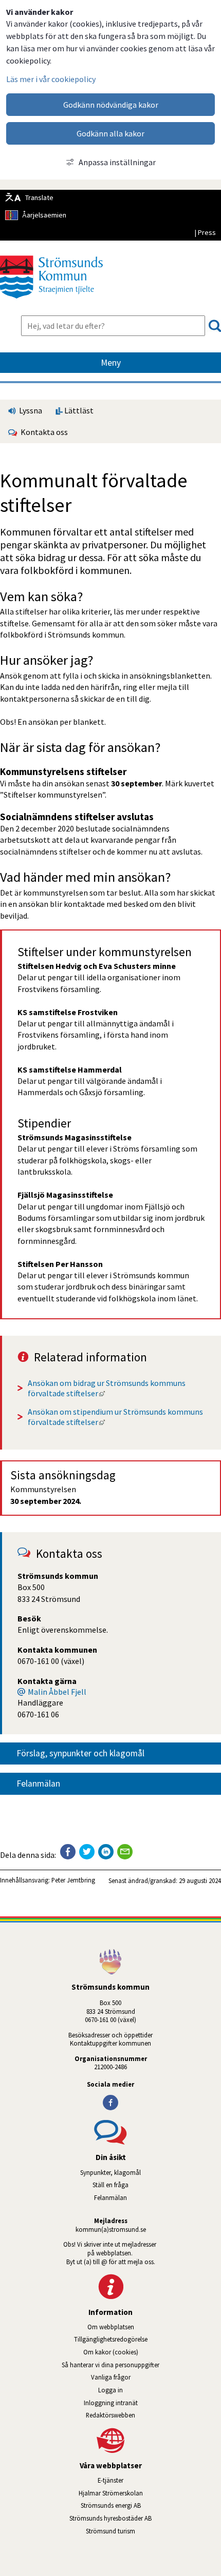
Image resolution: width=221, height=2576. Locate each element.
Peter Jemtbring (73, 1880)
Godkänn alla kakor (110, 133)
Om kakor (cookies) (111, 2352)
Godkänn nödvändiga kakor (111, 105)
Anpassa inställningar (117, 162)
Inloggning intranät (140, 2403)
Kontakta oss (43, 432)
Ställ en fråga (110, 2185)
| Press (205, 232)
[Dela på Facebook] (68, 1852)
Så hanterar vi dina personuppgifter (110, 2365)
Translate (39, 197)
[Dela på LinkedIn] (106, 1852)
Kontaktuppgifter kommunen (110, 2043)
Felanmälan (38, 1784)
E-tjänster (159, 2480)
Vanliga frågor (111, 2377)
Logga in (110, 2390)
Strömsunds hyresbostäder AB (145, 2518)
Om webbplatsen (111, 2327)
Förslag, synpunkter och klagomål (80, 1753)
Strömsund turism (140, 2531)
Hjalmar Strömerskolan (150, 2493)
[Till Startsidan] (51, 302)
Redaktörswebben (110, 2415)
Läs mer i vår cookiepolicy (51, 79)
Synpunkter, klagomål (110, 2172)
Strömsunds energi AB (151, 2505)
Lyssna (30, 410)
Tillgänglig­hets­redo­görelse (111, 2339)
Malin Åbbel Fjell (57, 1692)
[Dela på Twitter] (87, 1852)
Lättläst (78, 410)
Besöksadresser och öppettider (110, 2035)
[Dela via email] (125, 1852)
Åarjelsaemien (44, 215)
